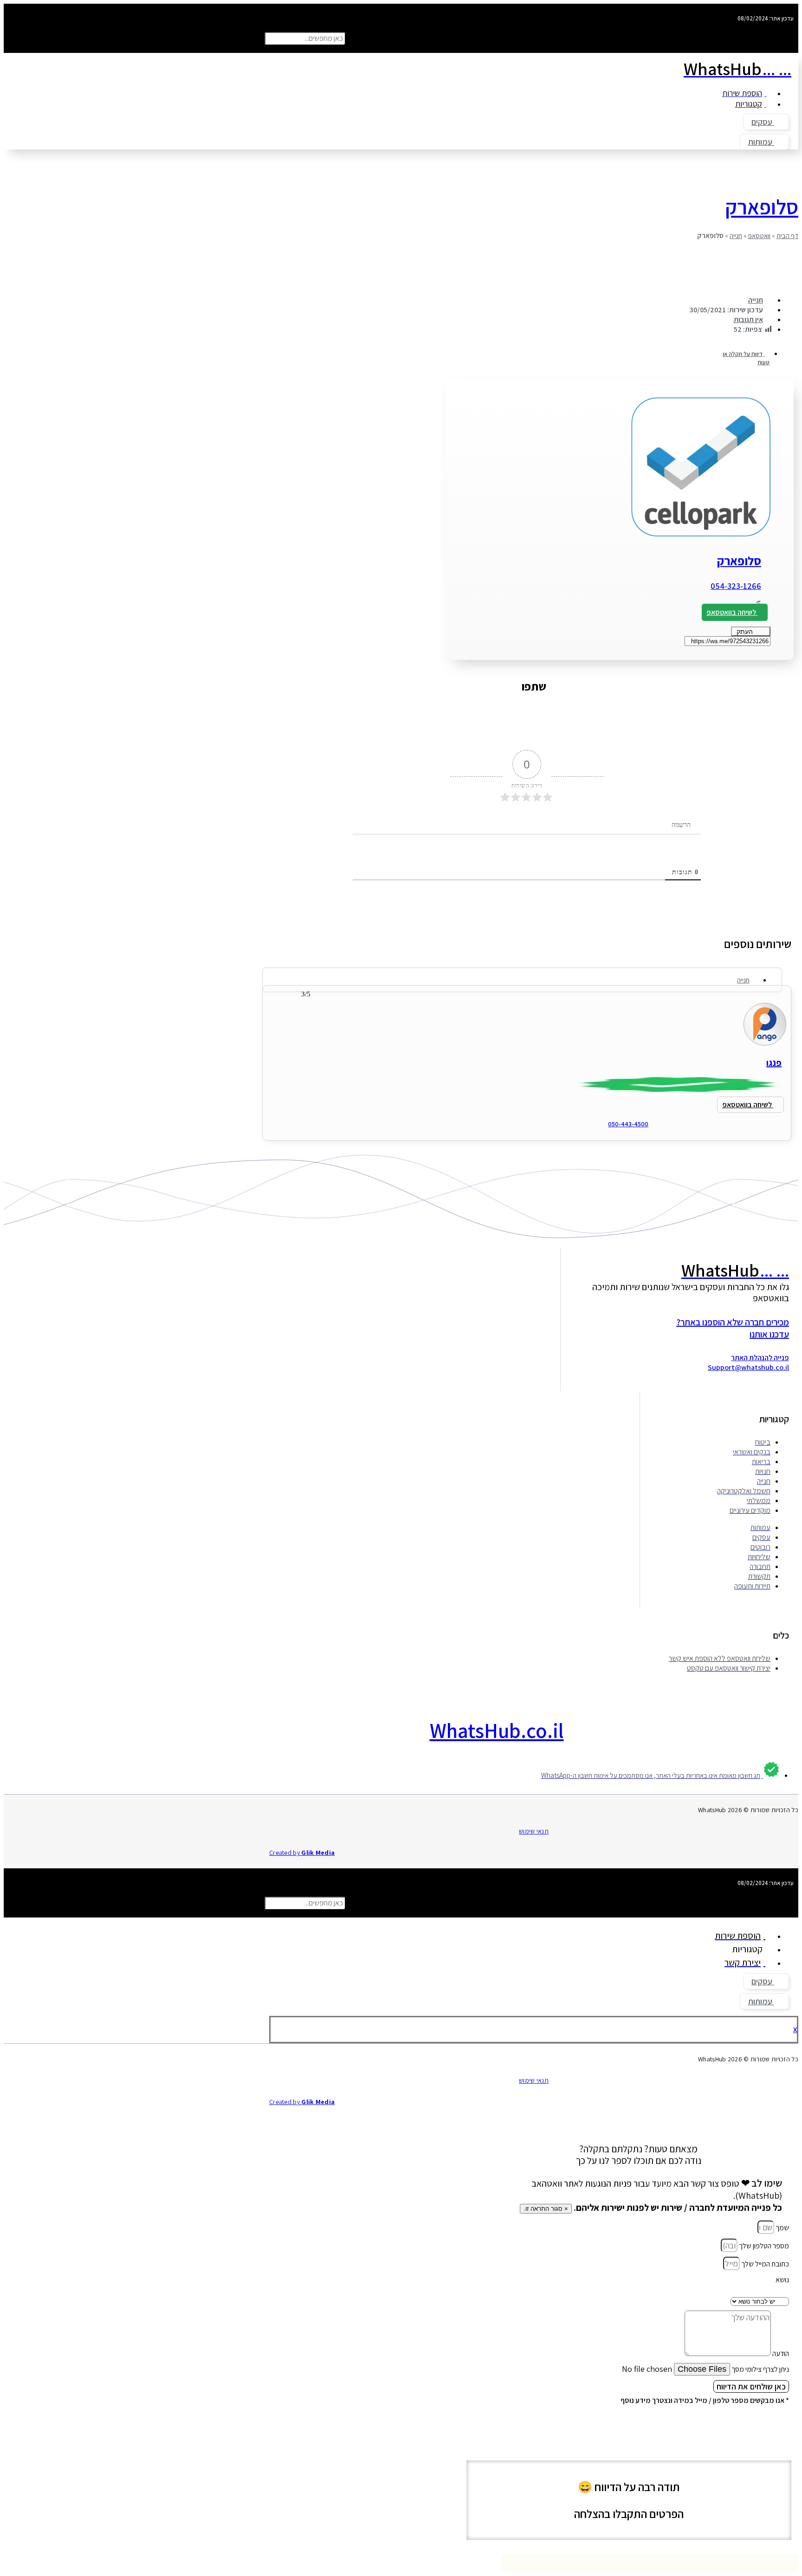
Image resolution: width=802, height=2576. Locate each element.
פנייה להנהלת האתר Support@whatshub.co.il (748, 1362)
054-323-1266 (736, 586)
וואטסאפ (759, 236)
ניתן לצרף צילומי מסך (760, 2369)
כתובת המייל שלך (764, 2264)
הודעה (780, 2353)
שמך (782, 2228)
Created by (302, 1853)
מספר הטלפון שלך (763, 2246)
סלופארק (762, 207)
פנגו (774, 1063)
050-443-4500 (628, 1124)
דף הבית (787, 236)
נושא (782, 2280)
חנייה (736, 236)
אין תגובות (748, 320)
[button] (529, 28)
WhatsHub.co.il (497, 1730)
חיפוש (355, 38)
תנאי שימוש (534, 1831)
